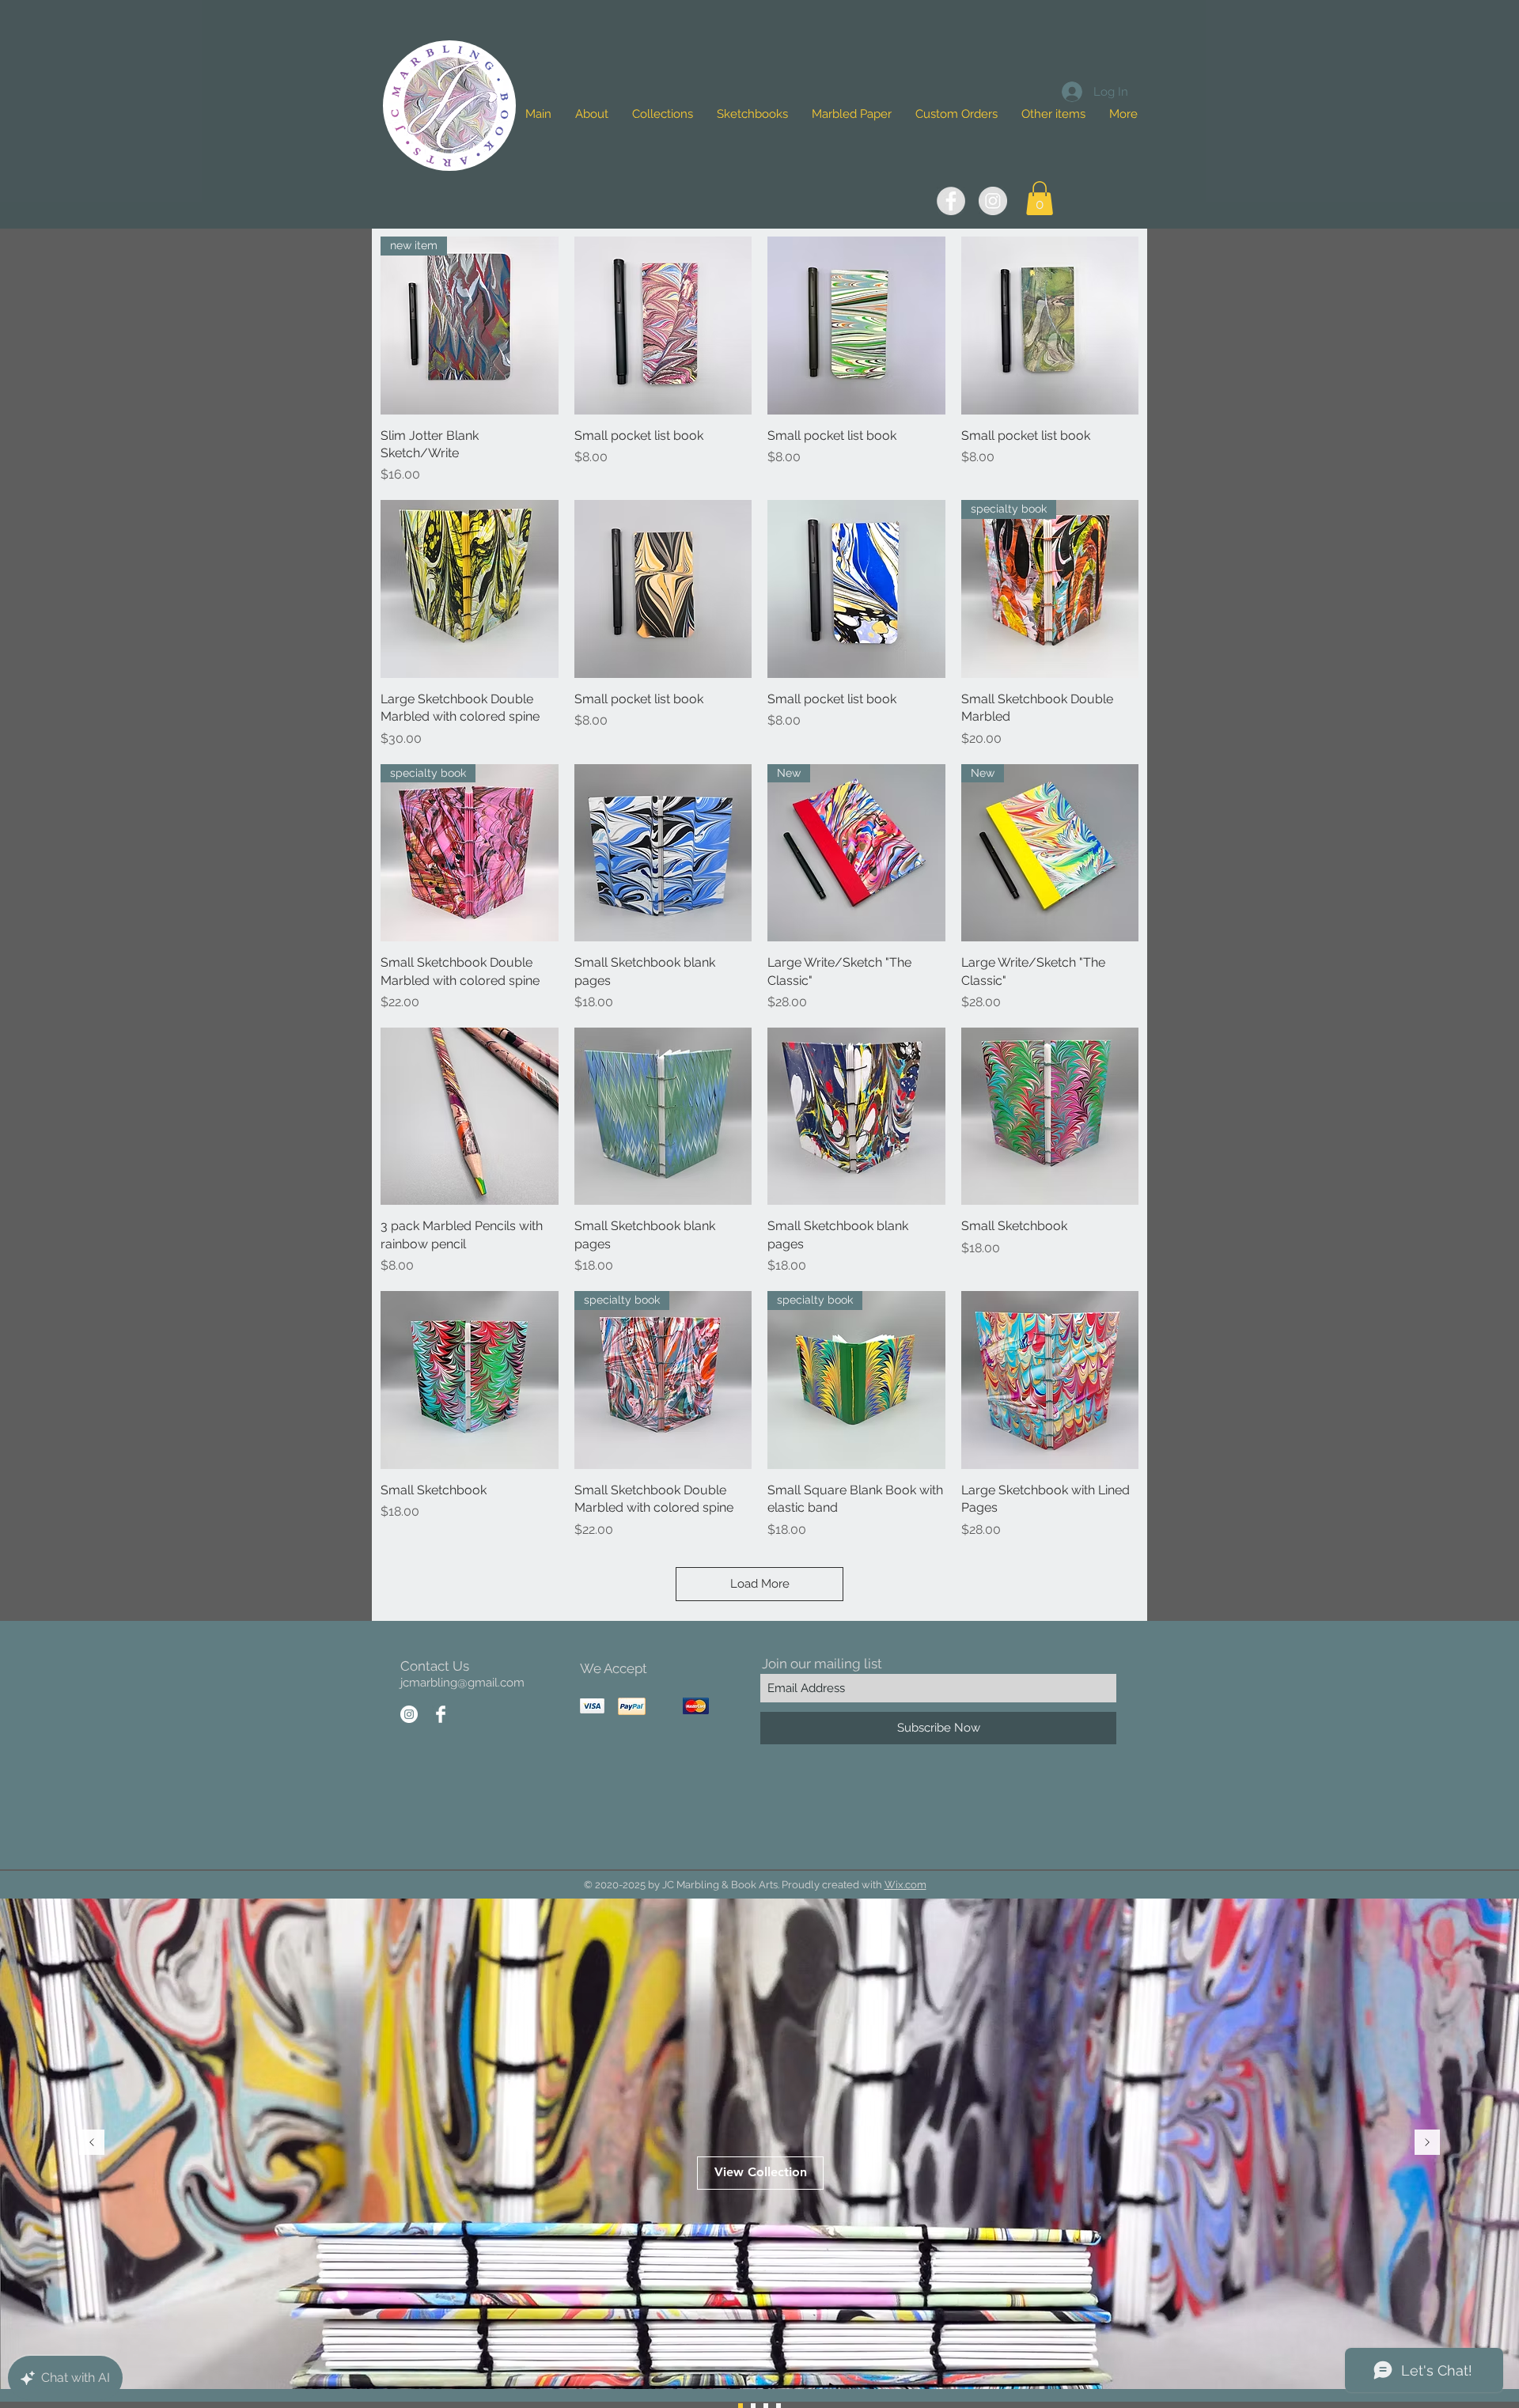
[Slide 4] (778, 2406)
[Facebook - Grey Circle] (951, 201)
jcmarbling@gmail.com (462, 1683)
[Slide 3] (753, 2406)
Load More (760, 1584)
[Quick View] (663, 326)
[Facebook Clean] (441, 1714)
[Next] (1427, 2143)
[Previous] (92, 2143)
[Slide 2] (741, 2406)
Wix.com (905, 1885)
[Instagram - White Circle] (409, 1714)
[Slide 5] (766, 2406)
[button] (1053, 114)
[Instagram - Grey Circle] (993, 201)
